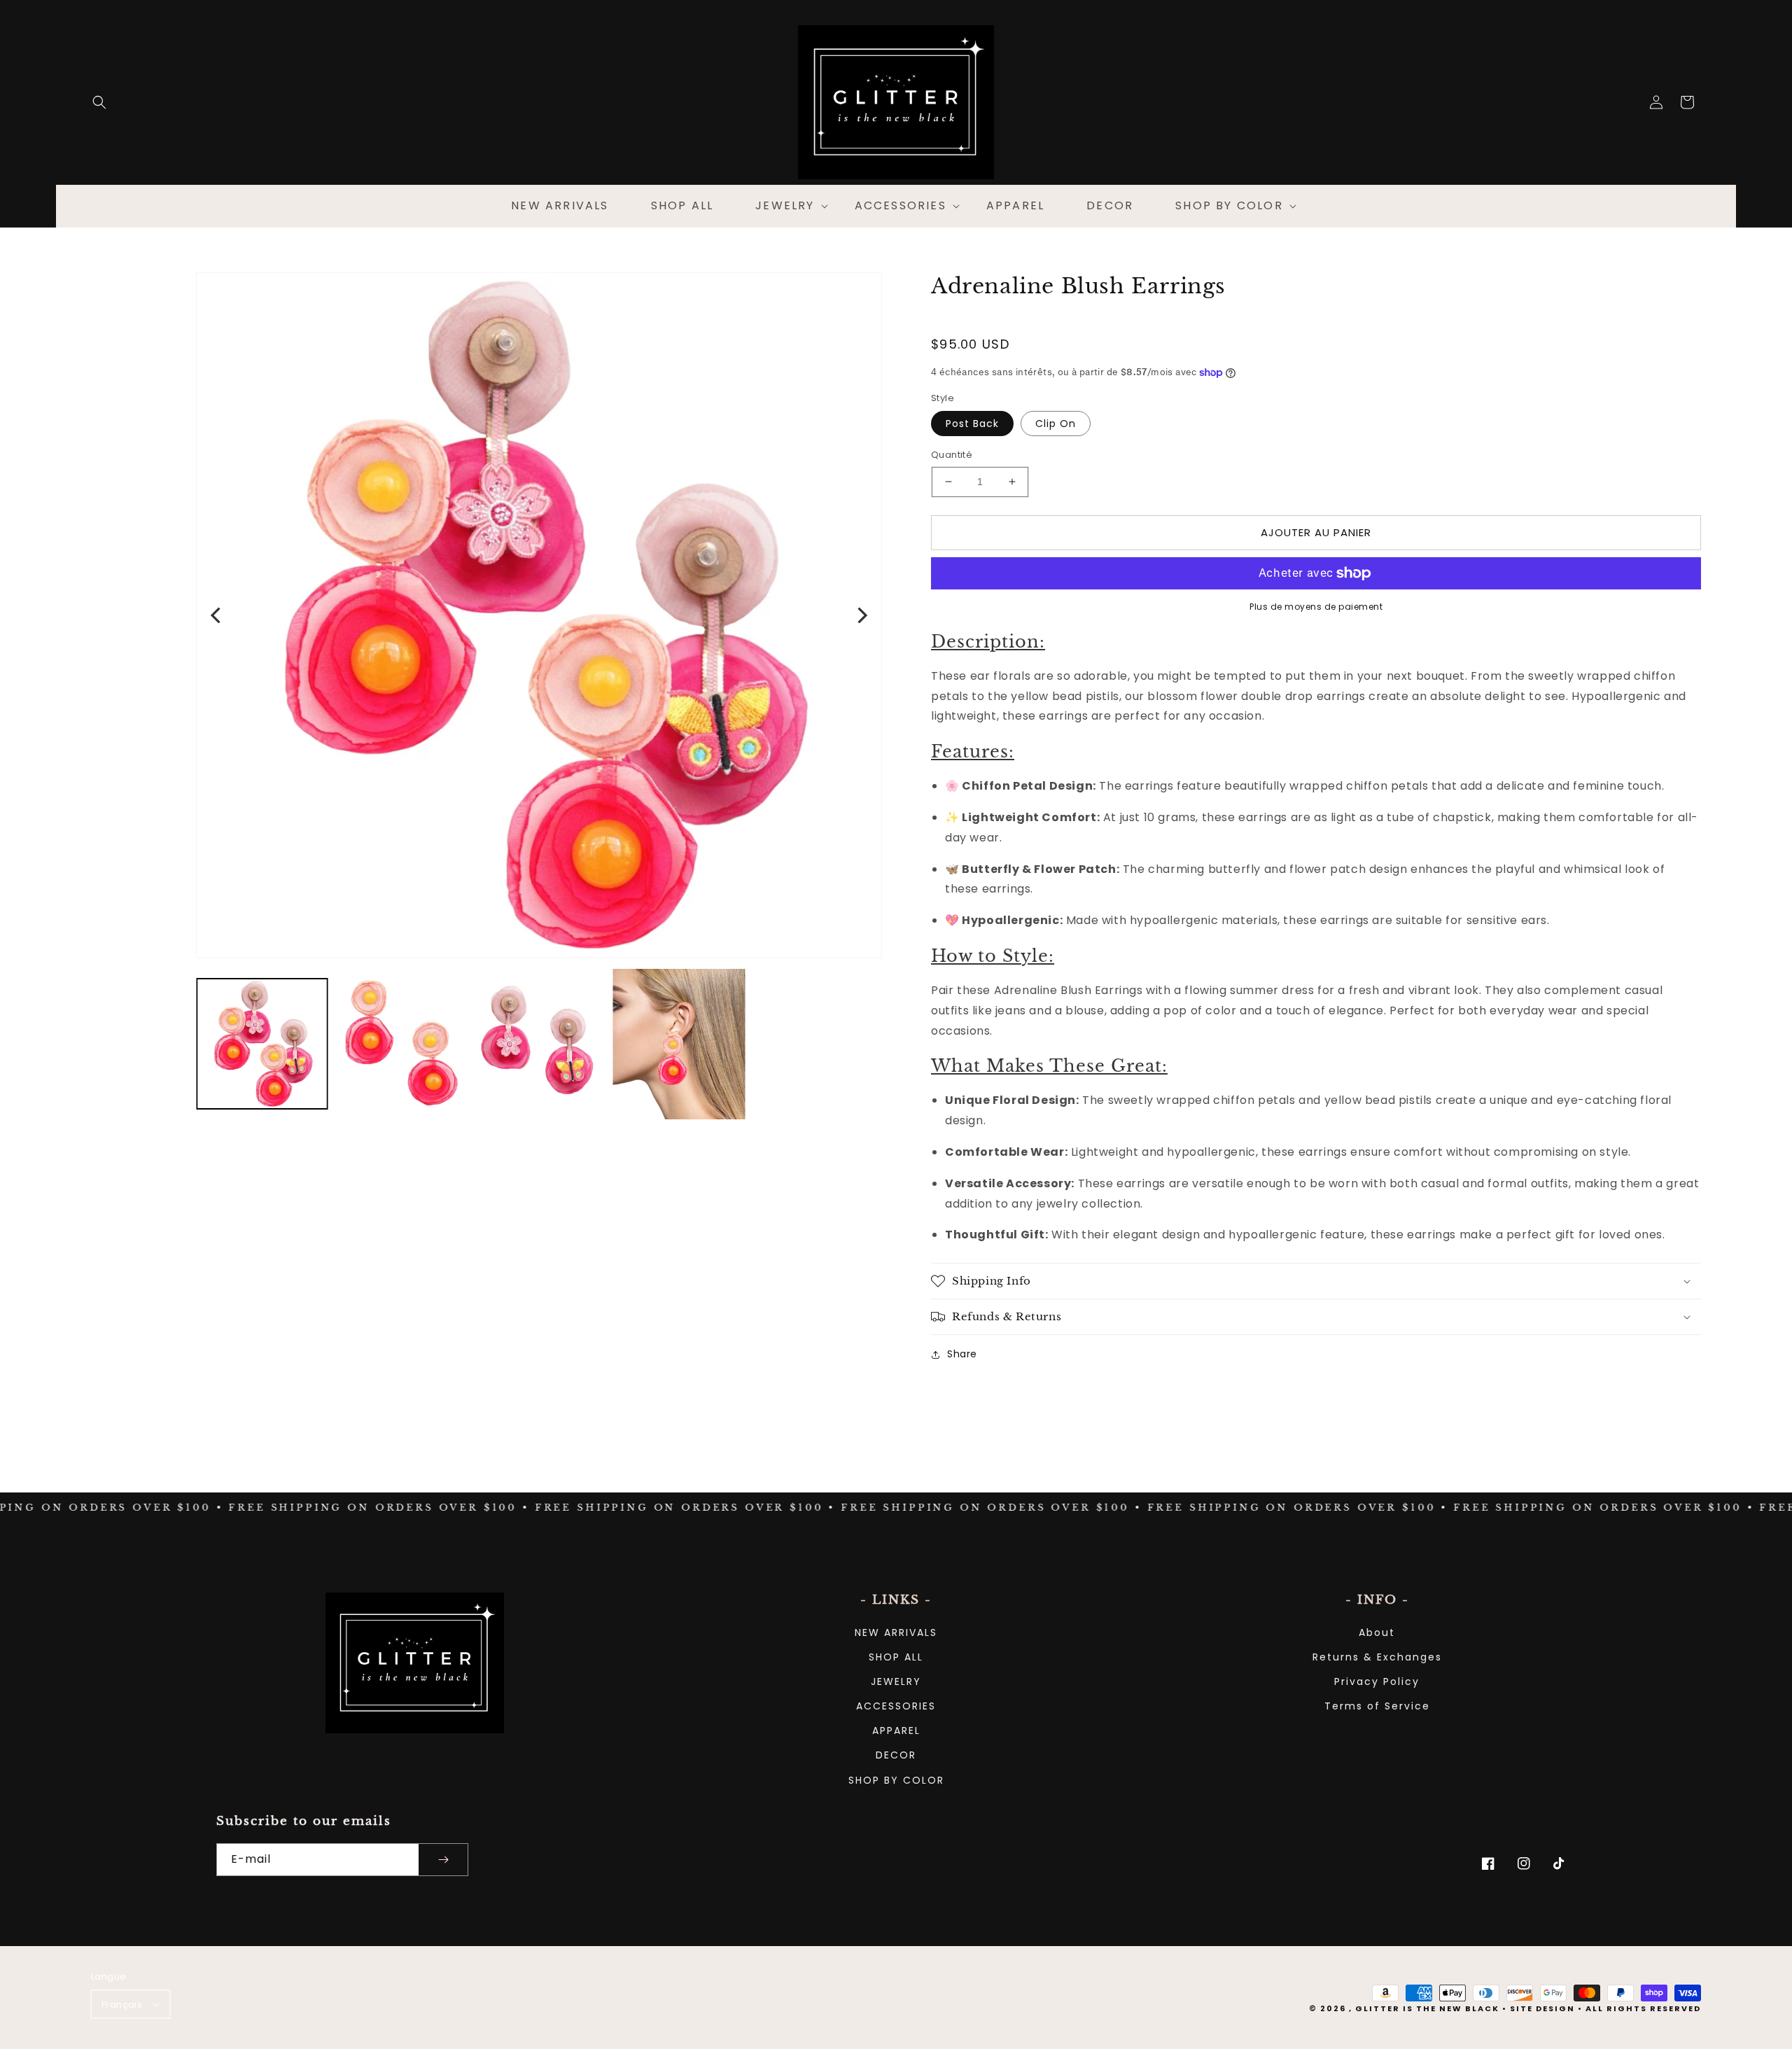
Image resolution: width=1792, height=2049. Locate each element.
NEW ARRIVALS (896, 1632)
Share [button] (962, 1354)
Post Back (972, 424)
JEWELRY (896, 1681)
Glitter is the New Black (1427, 2008)
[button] (99, 102)
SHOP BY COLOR (896, 1780)
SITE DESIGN (1542, 2008)
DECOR (896, 1755)
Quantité (952, 455)
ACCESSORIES (896, 1706)
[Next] (861, 615)
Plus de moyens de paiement (1316, 607)
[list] (539, 615)
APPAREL (896, 1730)
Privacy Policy (1377, 1681)
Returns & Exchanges (1377, 1657)
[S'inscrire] (443, 1860)
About (1377, 1632)
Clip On (1056, 424)
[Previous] (217, 615)
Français (122, 2005)
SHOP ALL (896, 1657)
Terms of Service (1377, 1706)
